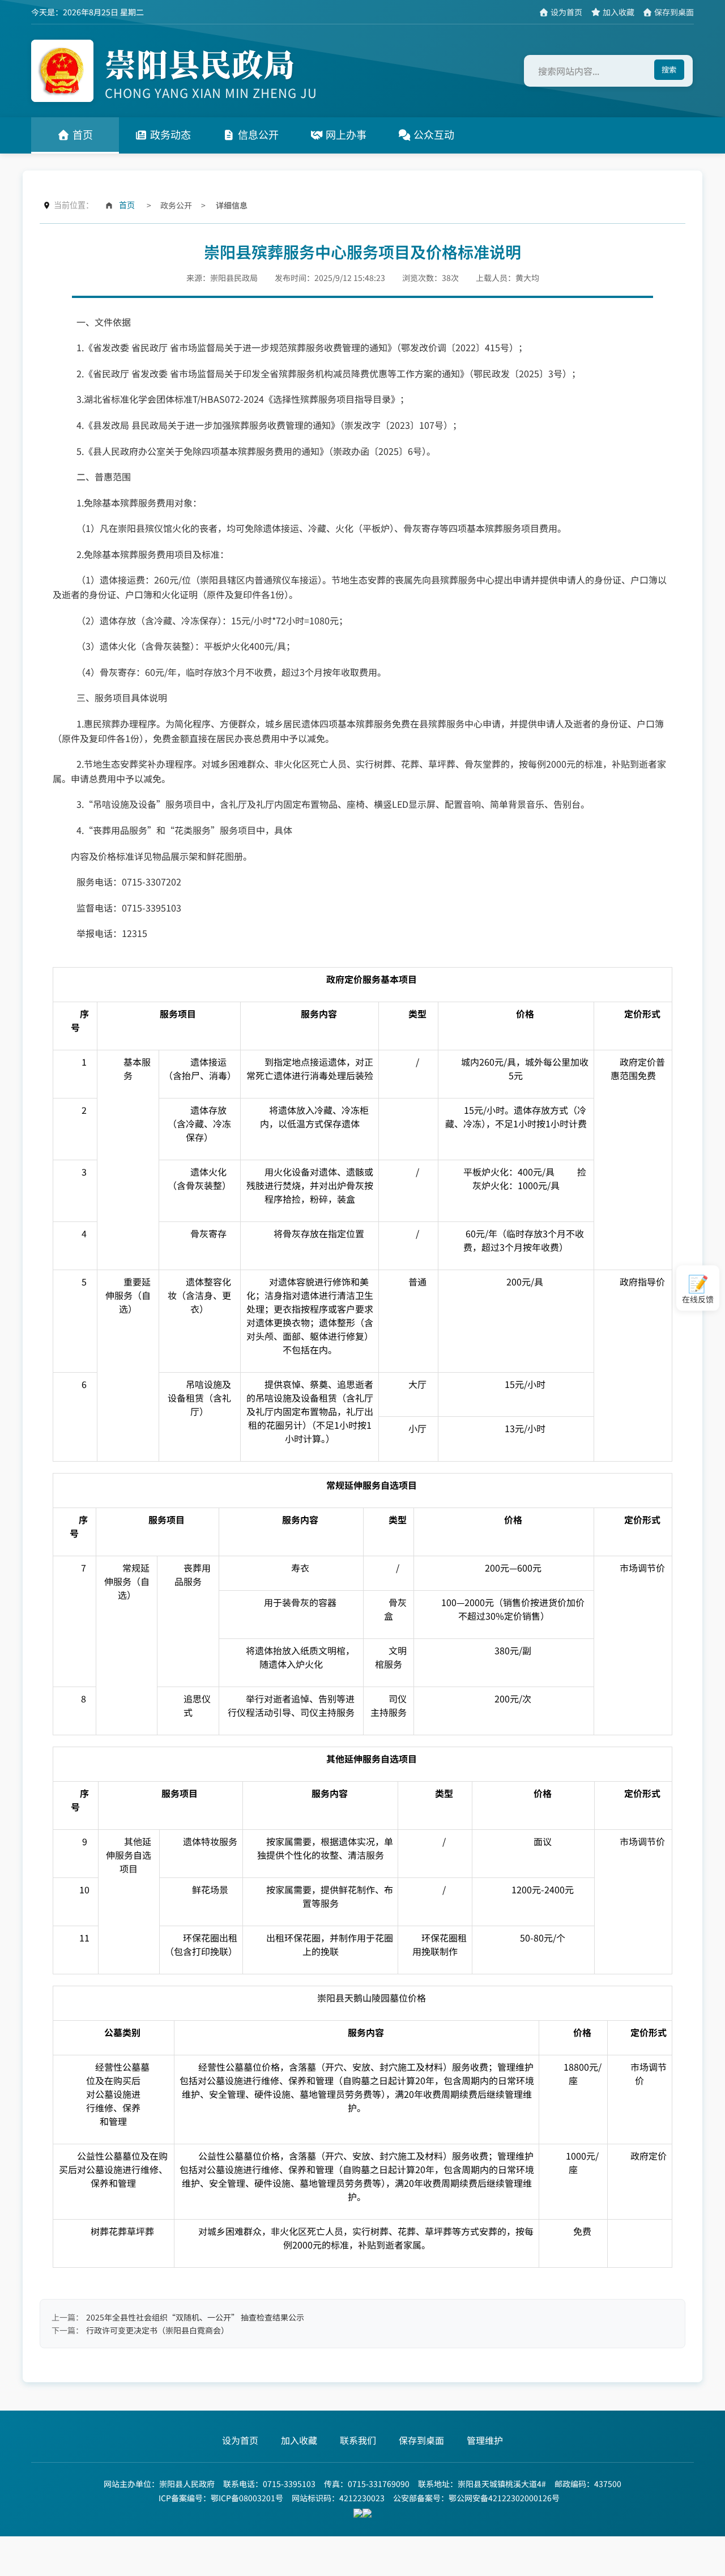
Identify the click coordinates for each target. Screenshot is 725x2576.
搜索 (669, 69)
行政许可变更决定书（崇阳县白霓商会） (157, 2330)
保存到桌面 (673, 12)
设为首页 (566, 12)
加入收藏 (618, 12)
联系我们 (358, 2440)
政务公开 (176, 205)
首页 (81, 135)
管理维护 (485, 2440)
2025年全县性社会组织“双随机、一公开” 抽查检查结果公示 (195, 2317)
